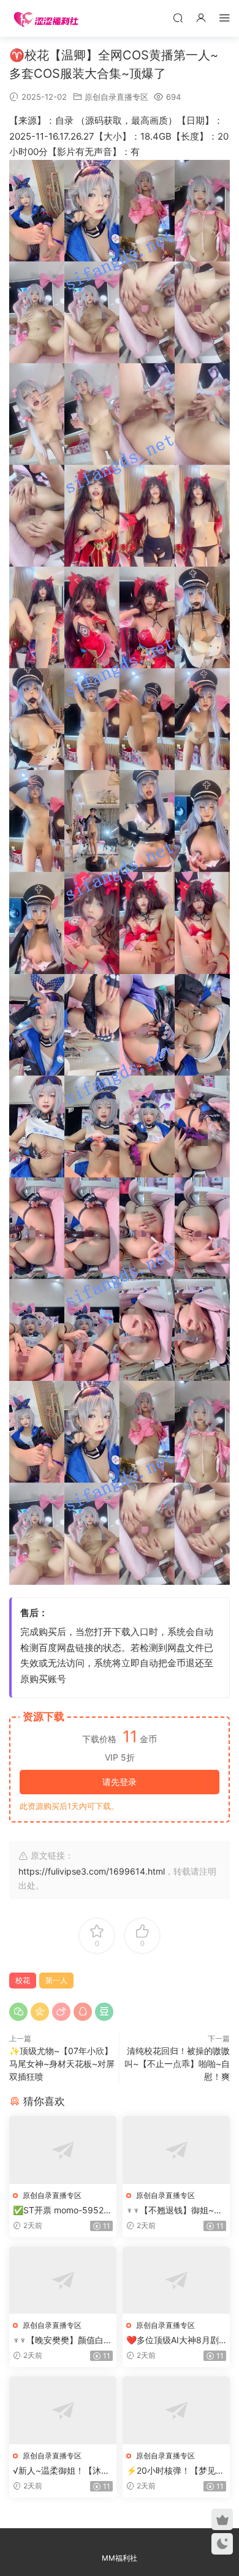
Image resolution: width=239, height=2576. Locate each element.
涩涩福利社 (46, 18)
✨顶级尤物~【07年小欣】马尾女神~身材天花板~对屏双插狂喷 (62, 2064)
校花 (23, 1980)
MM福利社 (120, 2558)
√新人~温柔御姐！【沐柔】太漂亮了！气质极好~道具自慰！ (63, 2471)
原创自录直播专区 (116, 97)
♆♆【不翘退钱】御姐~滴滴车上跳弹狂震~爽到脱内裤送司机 (176, 2211)
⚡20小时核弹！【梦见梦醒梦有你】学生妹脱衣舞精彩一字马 (175, 2471)
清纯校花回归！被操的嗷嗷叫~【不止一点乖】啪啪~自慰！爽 (177, 2064)
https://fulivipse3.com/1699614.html (92, 1871)
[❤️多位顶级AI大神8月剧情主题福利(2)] (176, 2280)
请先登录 (120, 1782)
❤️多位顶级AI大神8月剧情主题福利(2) (173, 2340)
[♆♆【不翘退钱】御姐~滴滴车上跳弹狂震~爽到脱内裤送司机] (176, 2150)
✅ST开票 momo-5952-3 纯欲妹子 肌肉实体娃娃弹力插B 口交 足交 (63, 2211)
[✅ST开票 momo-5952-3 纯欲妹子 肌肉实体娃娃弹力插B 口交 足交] (63, 2150)
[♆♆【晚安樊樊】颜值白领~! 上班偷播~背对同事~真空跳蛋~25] (63, 2280)
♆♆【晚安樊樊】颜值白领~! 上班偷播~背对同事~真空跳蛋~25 (63, 2340)
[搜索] (178, 17)
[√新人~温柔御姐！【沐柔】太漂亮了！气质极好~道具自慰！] (63, 2410)
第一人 (56, 1980)
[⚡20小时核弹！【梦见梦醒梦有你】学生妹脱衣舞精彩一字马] (176, 2410)
